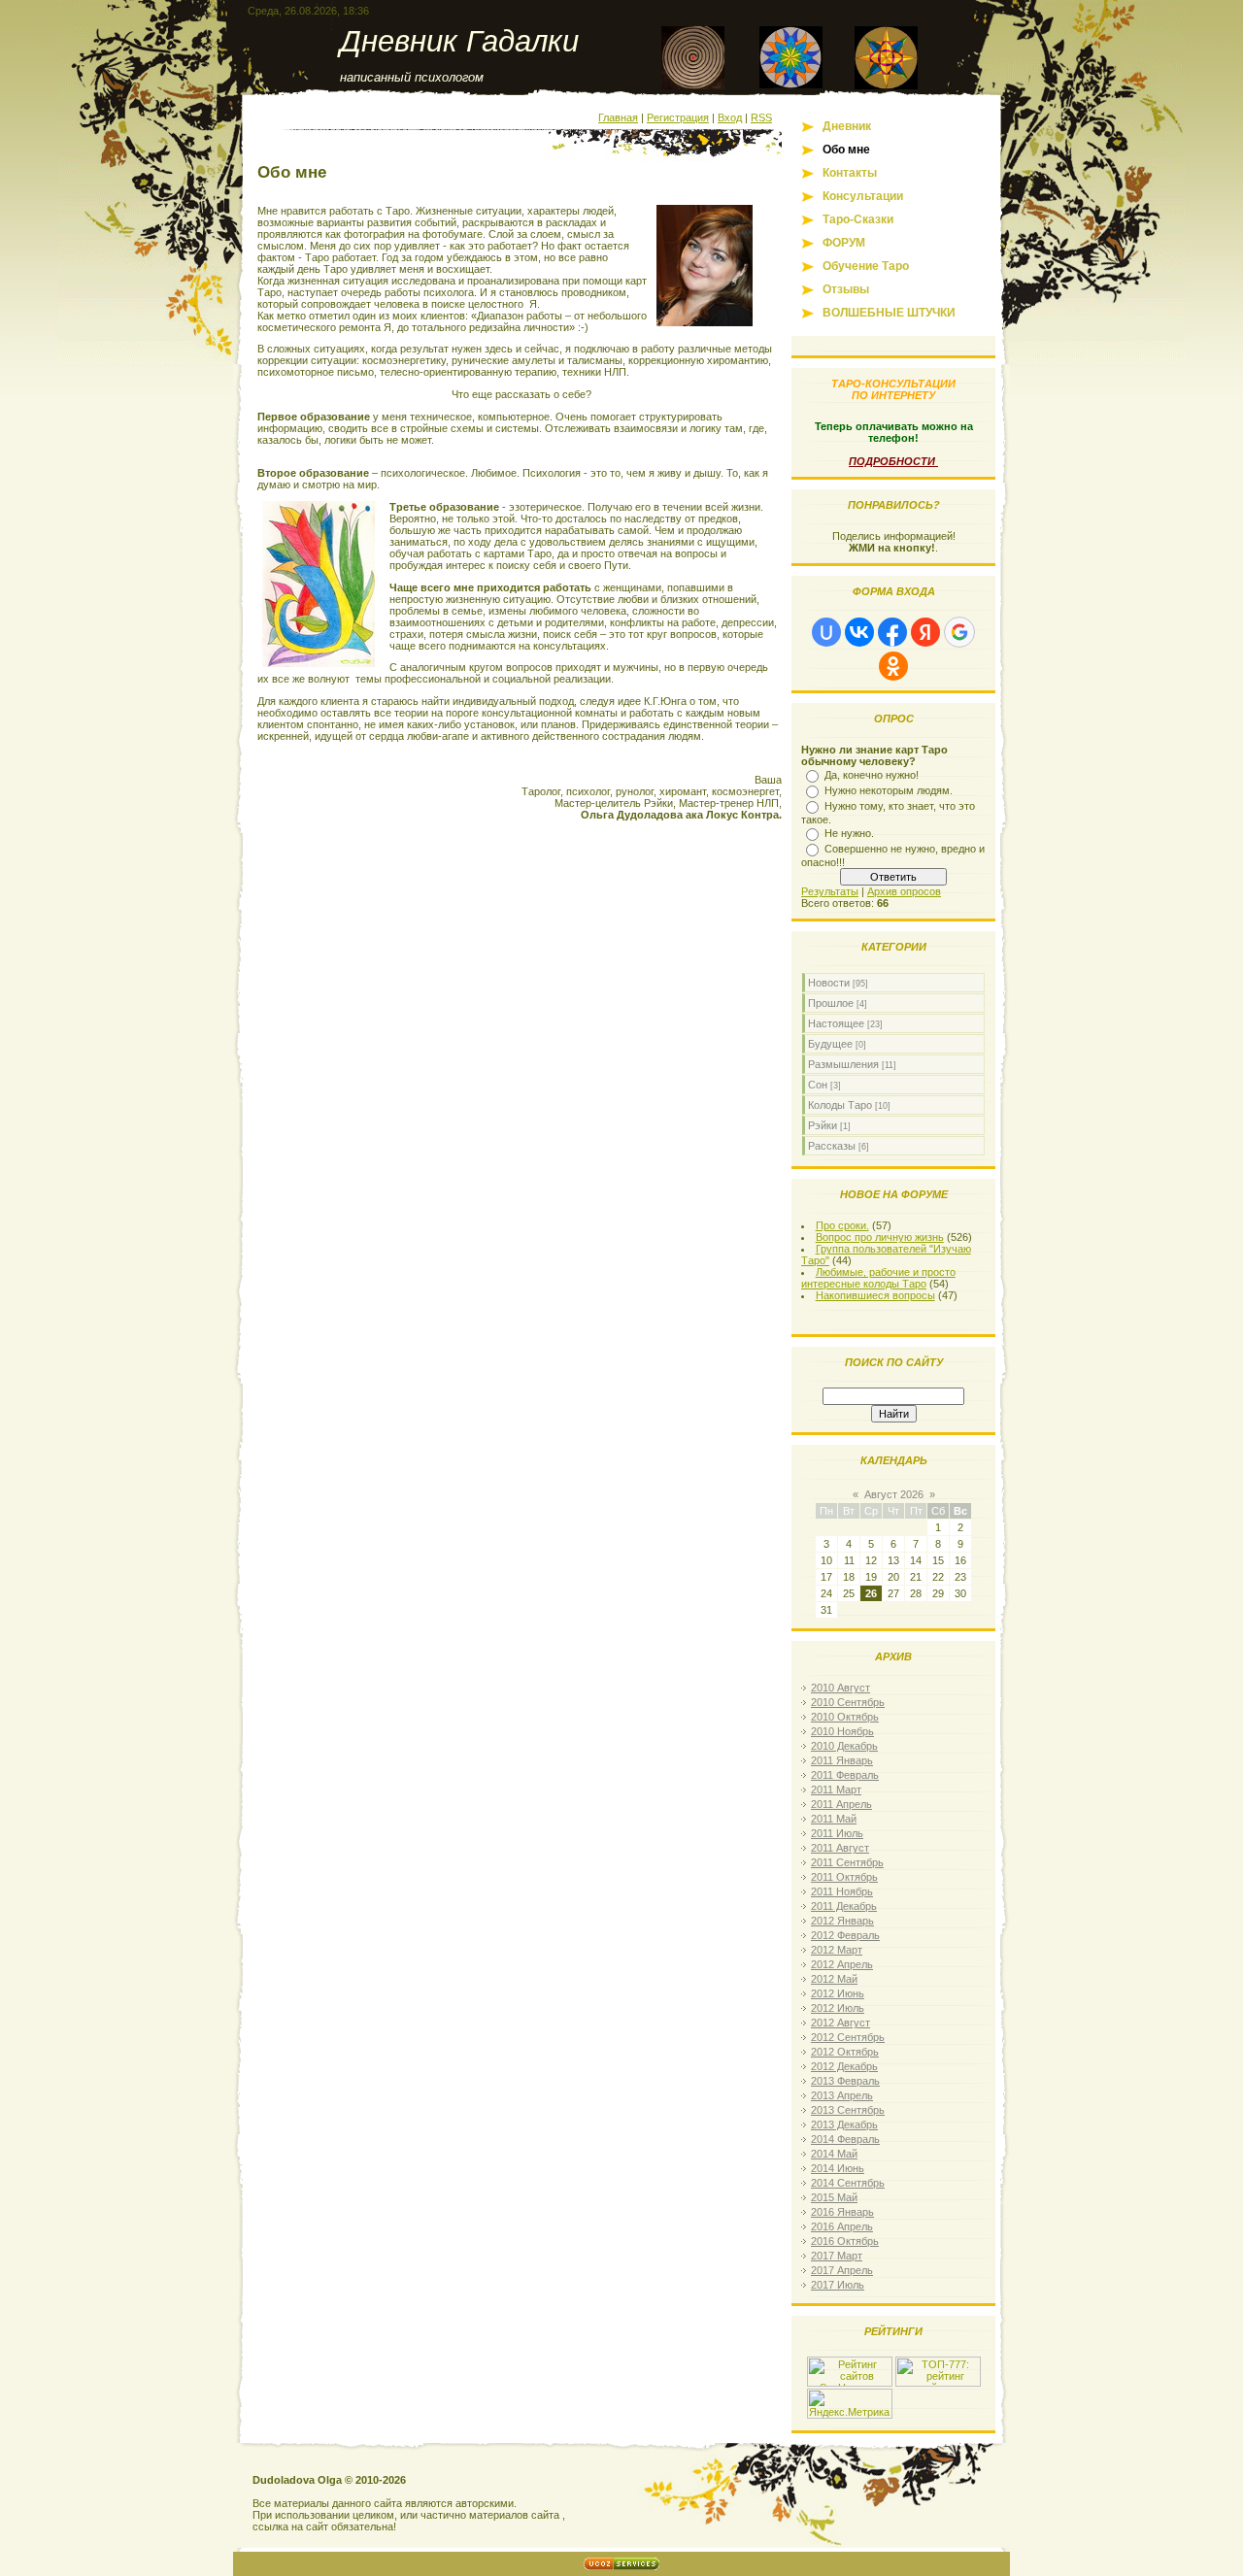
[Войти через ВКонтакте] (859, 632)
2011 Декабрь (844, 1906)
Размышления (843, 1064)
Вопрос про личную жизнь (880, 1237)
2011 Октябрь (844, 1877)
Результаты (830, 891)
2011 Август (840, 1848)
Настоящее (836, 1023)
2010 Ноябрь (842, 1731)
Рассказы (832, 1146)
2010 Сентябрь (848, 1702)
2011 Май (834, 1819)
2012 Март (837, 1950)
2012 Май (834, 1979)
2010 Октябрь (845, 1717)
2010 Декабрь (844, 1746)
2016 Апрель (842, 2226)
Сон (818, 1085)
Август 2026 (894, 1494)
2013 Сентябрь (848, 2110)
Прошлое (831, 1003)
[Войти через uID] (826, 632)
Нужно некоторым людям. (889, 790)
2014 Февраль (845, 2139)
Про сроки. (842, 1225)
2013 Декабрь (844, 2124)
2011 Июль (837, 1833)
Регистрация (678, 117)
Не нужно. (849, 833)
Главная (618, 117)
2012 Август (840, 2023)
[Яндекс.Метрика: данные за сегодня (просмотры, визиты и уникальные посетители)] (850, 2404)
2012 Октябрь (845, 2052)
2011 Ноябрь (842, 1891)
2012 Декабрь (844, 2066)
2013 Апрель (842, 2095)
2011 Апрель (841, 1804)
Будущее (830, 1044)
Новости (829, 983)
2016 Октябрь (845, 2241)
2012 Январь (842, 1921)
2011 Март (836, 1790)
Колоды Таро (840, 1105)
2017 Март (837, 2256)
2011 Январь (842, 1760)
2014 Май (834, 2154)
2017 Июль (838, 2285)
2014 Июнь (838, 2168)
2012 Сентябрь (848, 2037)
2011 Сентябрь (847, 1862)
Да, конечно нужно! (872, 775)
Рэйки (823, 1125)
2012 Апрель (842, 1964)
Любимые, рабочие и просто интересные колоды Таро (878, 1278)
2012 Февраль (845, 1935)
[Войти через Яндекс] (925, 632)
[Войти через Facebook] (892, 632)
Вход (730, 117)
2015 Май (834, 2197)
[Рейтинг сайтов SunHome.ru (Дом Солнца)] (850, 2383)
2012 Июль (838, 2008)
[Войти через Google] (959, 632)
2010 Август (840, 1688)
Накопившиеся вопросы (875, 1295)
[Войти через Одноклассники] (893, 666)
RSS (761, 117)
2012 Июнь (838, 1993)
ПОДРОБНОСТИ (893, 461)
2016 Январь (842, 2212)
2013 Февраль (845, 2081)
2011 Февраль (845, 1775)
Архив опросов (904, 891)
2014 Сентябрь (848, 2183)
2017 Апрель (842, 2270)
